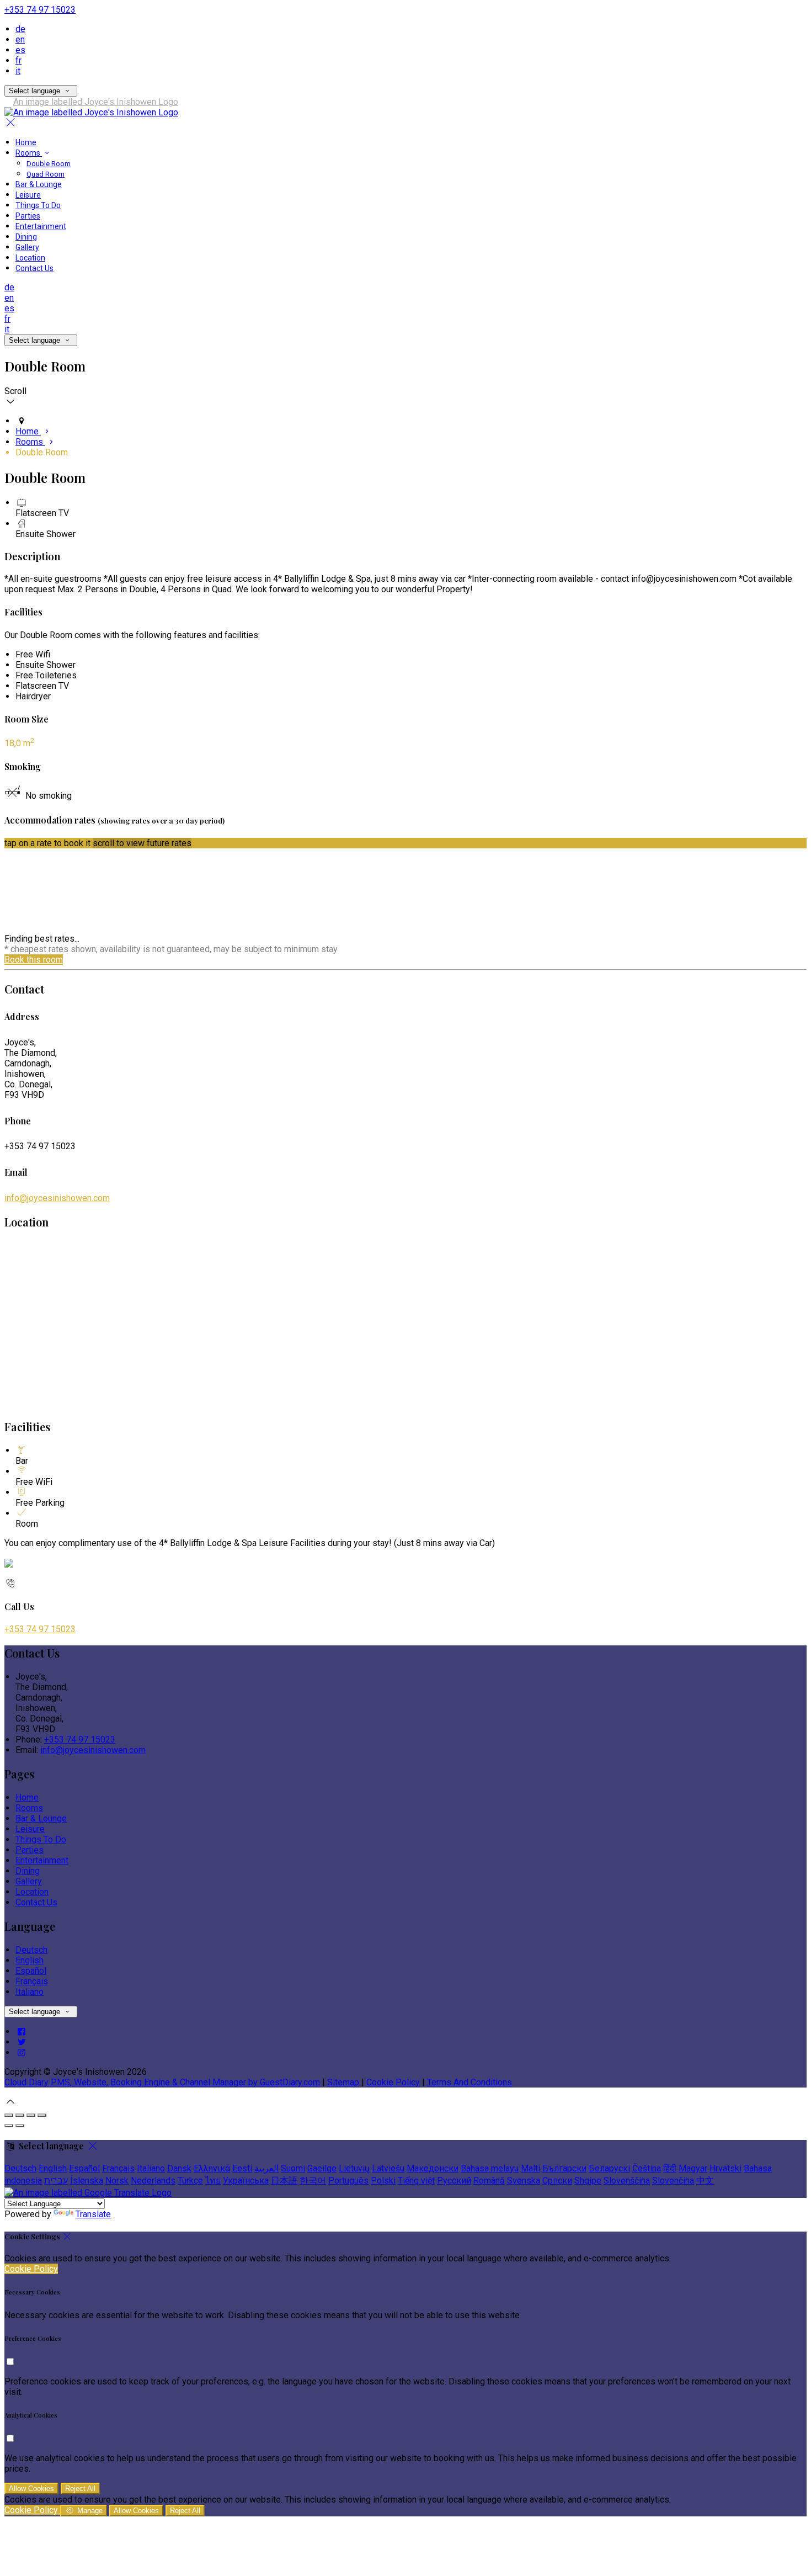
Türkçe (190, 2181)
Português (348, 2181)
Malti (530, 2168)
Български (564, 2168)
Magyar (693, 2168)
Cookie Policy (393, 2082)
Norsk (117, 2181)
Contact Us (34, 268)
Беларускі (609, 2168)
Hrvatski (725, 2168)
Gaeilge (322, 2168)
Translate (93, 2214)
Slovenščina (627, 2181)
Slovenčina (673, 2181)
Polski (383, 2181)
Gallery (27, 247)
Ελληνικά (212, 2168)
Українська (246, 2181)
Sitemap (343, 2082)
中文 (705, 2181)
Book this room (34, 960)
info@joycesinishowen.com (57, 1198)
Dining (26, 237)
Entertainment (41, 226)
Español (31, 1971)
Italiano (30, 1992)
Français (32, 1981)
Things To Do (38, 205)
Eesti (242, 2168)
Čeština (647, 2168)
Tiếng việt (416, 2181)
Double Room (49, 164)
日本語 (284, 2181)
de (20, 29)
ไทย (213, 2181)
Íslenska (87, 2181)
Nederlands (153, 2181)
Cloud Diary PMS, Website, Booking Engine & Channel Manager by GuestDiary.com (162, 2082)
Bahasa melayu (490, 2168)
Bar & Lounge (39, 184)
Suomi (293, 2168)
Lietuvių (354, 2168)
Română (489, 2181)
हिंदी (670, 2168)
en (20, 39)
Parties (28, 216)
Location (30, 258)
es (20, 50)
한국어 (313, 2181)
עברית (56, 2181)
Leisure (28, 195)
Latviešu (388, 2168)
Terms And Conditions (469, 2082)
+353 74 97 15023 (40, 10)
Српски (557, 2181)
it (18, 71)
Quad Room (46, 174)
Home (26, 142)
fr (18, 60)
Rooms (29, 153)
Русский (454, 2181)
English (30, 1960)
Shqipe (588, 2181)
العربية (266, 2168)
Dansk (179, 2168)
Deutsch (31, 1950)
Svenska (524, 2181)
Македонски (433, 2168)
